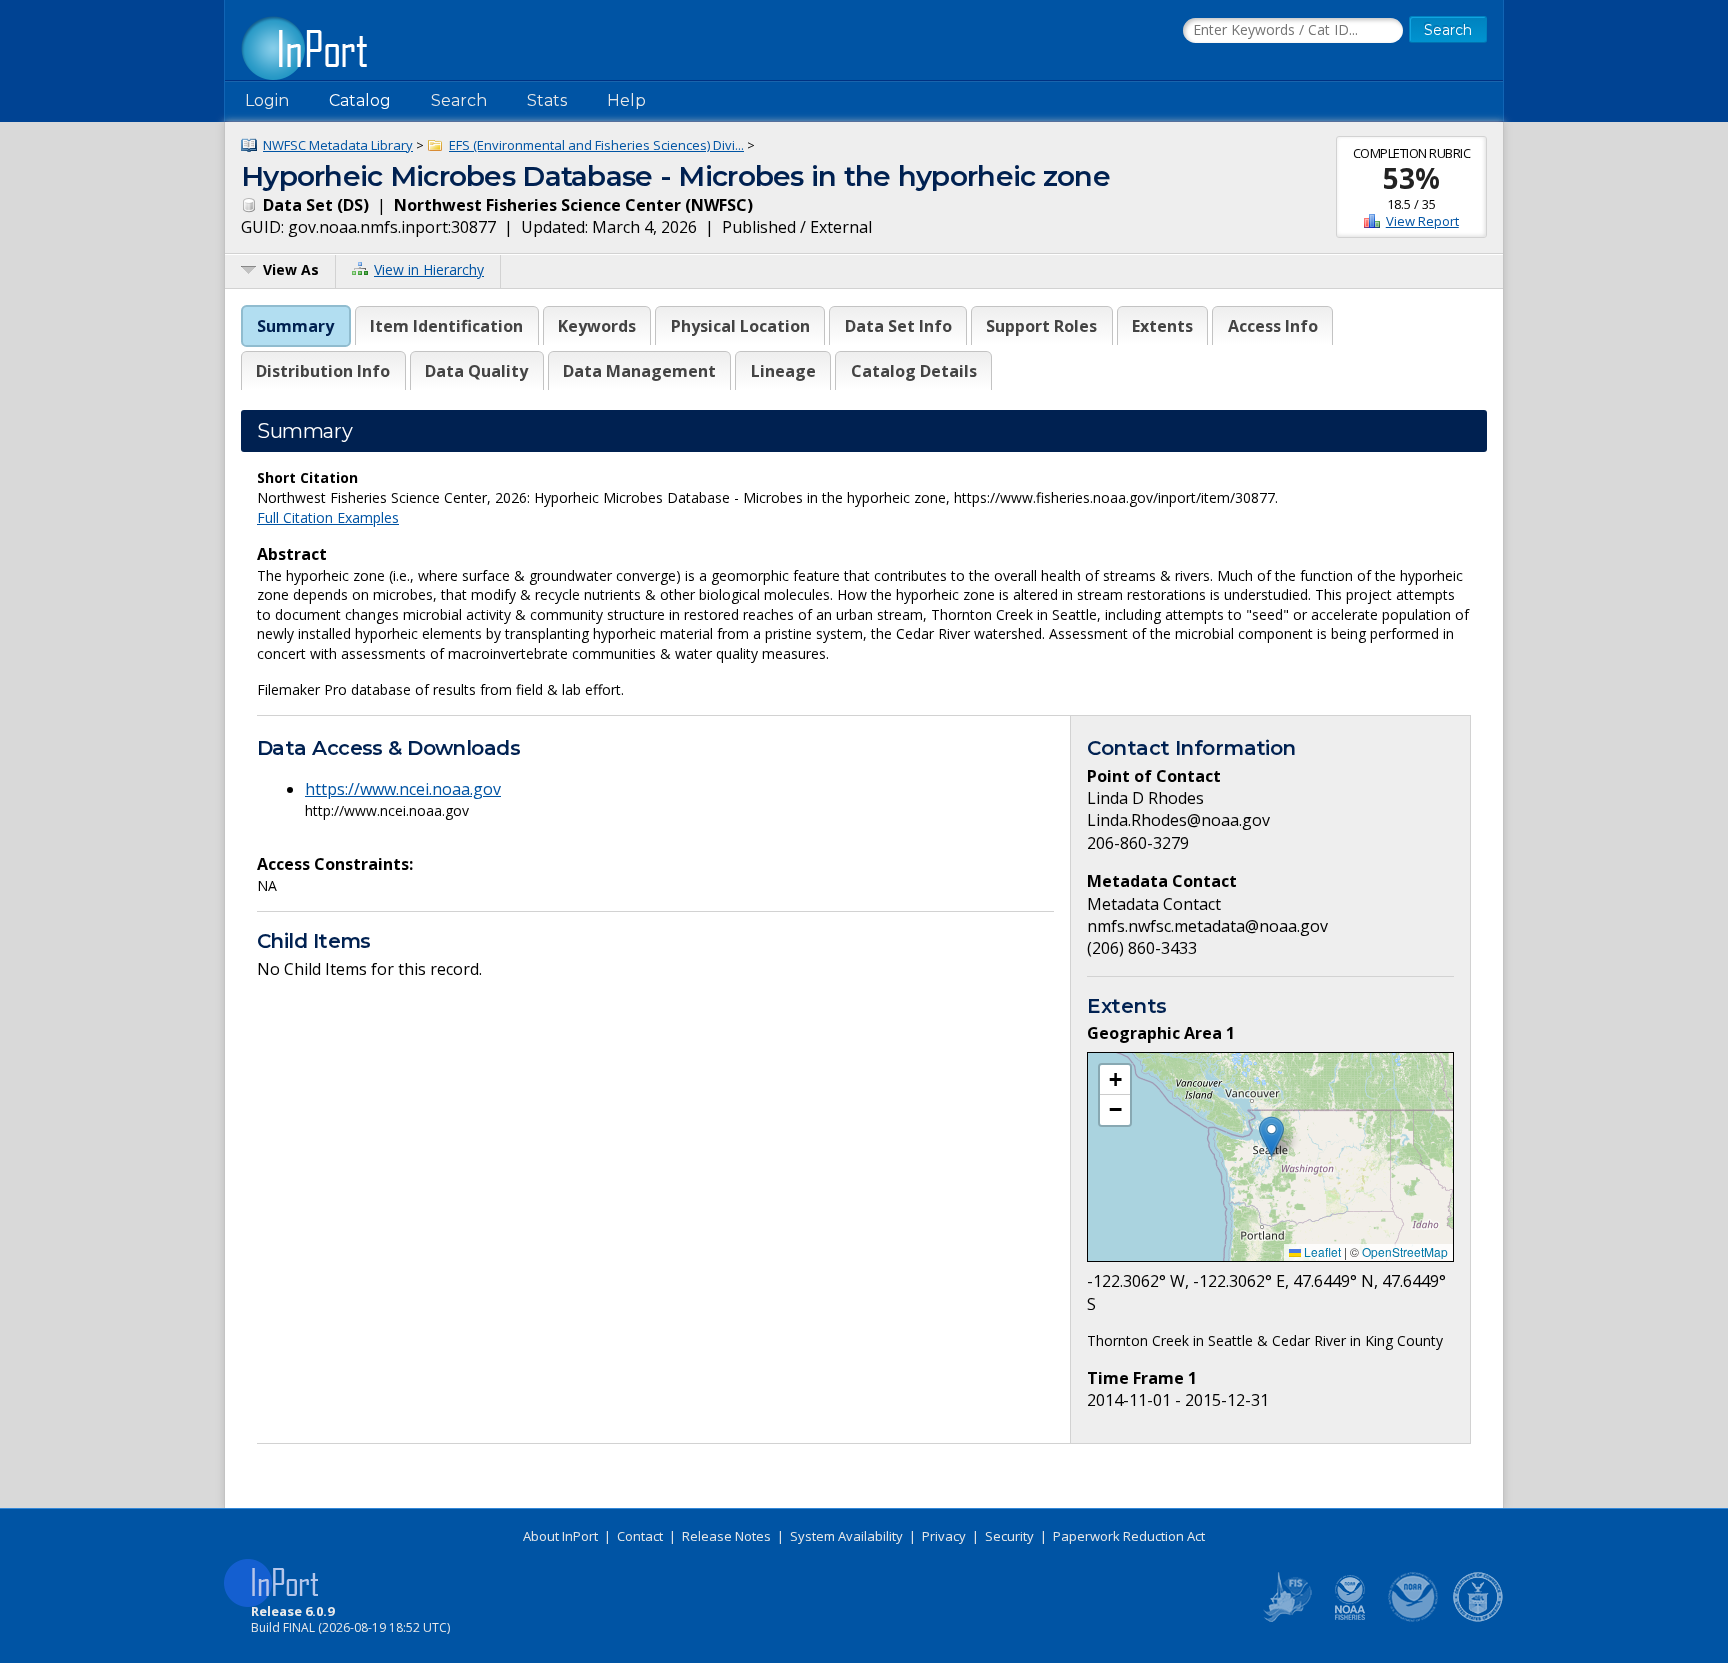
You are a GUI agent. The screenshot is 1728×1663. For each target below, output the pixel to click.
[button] (1271, 1136)
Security (1009, 1536)
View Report (1422, 221)
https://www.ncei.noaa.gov (403, 789)
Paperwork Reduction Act (1129, 1536)
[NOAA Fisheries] (1350, 1618)
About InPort (560, 1536)
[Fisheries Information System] (1286, 1618)
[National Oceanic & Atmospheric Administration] (1414, 1618)
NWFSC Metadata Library (338, 145)
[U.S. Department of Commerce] (1478, 1618)
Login (267, 100)
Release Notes (726, 1536)
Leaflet (1321, 1251)
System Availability (846, 1536)
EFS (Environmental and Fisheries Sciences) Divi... (596, 145)
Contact (640, 1536)
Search (459, 100)
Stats (547, 100)
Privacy (944, 1536)
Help (626, 100)
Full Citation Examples (328, 517)
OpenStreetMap (1405, 1251)
